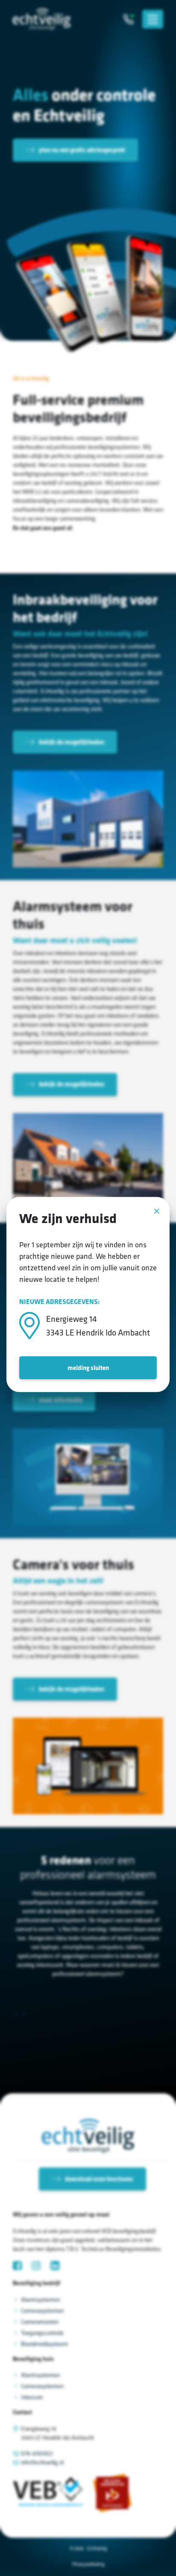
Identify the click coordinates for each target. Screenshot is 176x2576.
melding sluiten (88, 1368)
